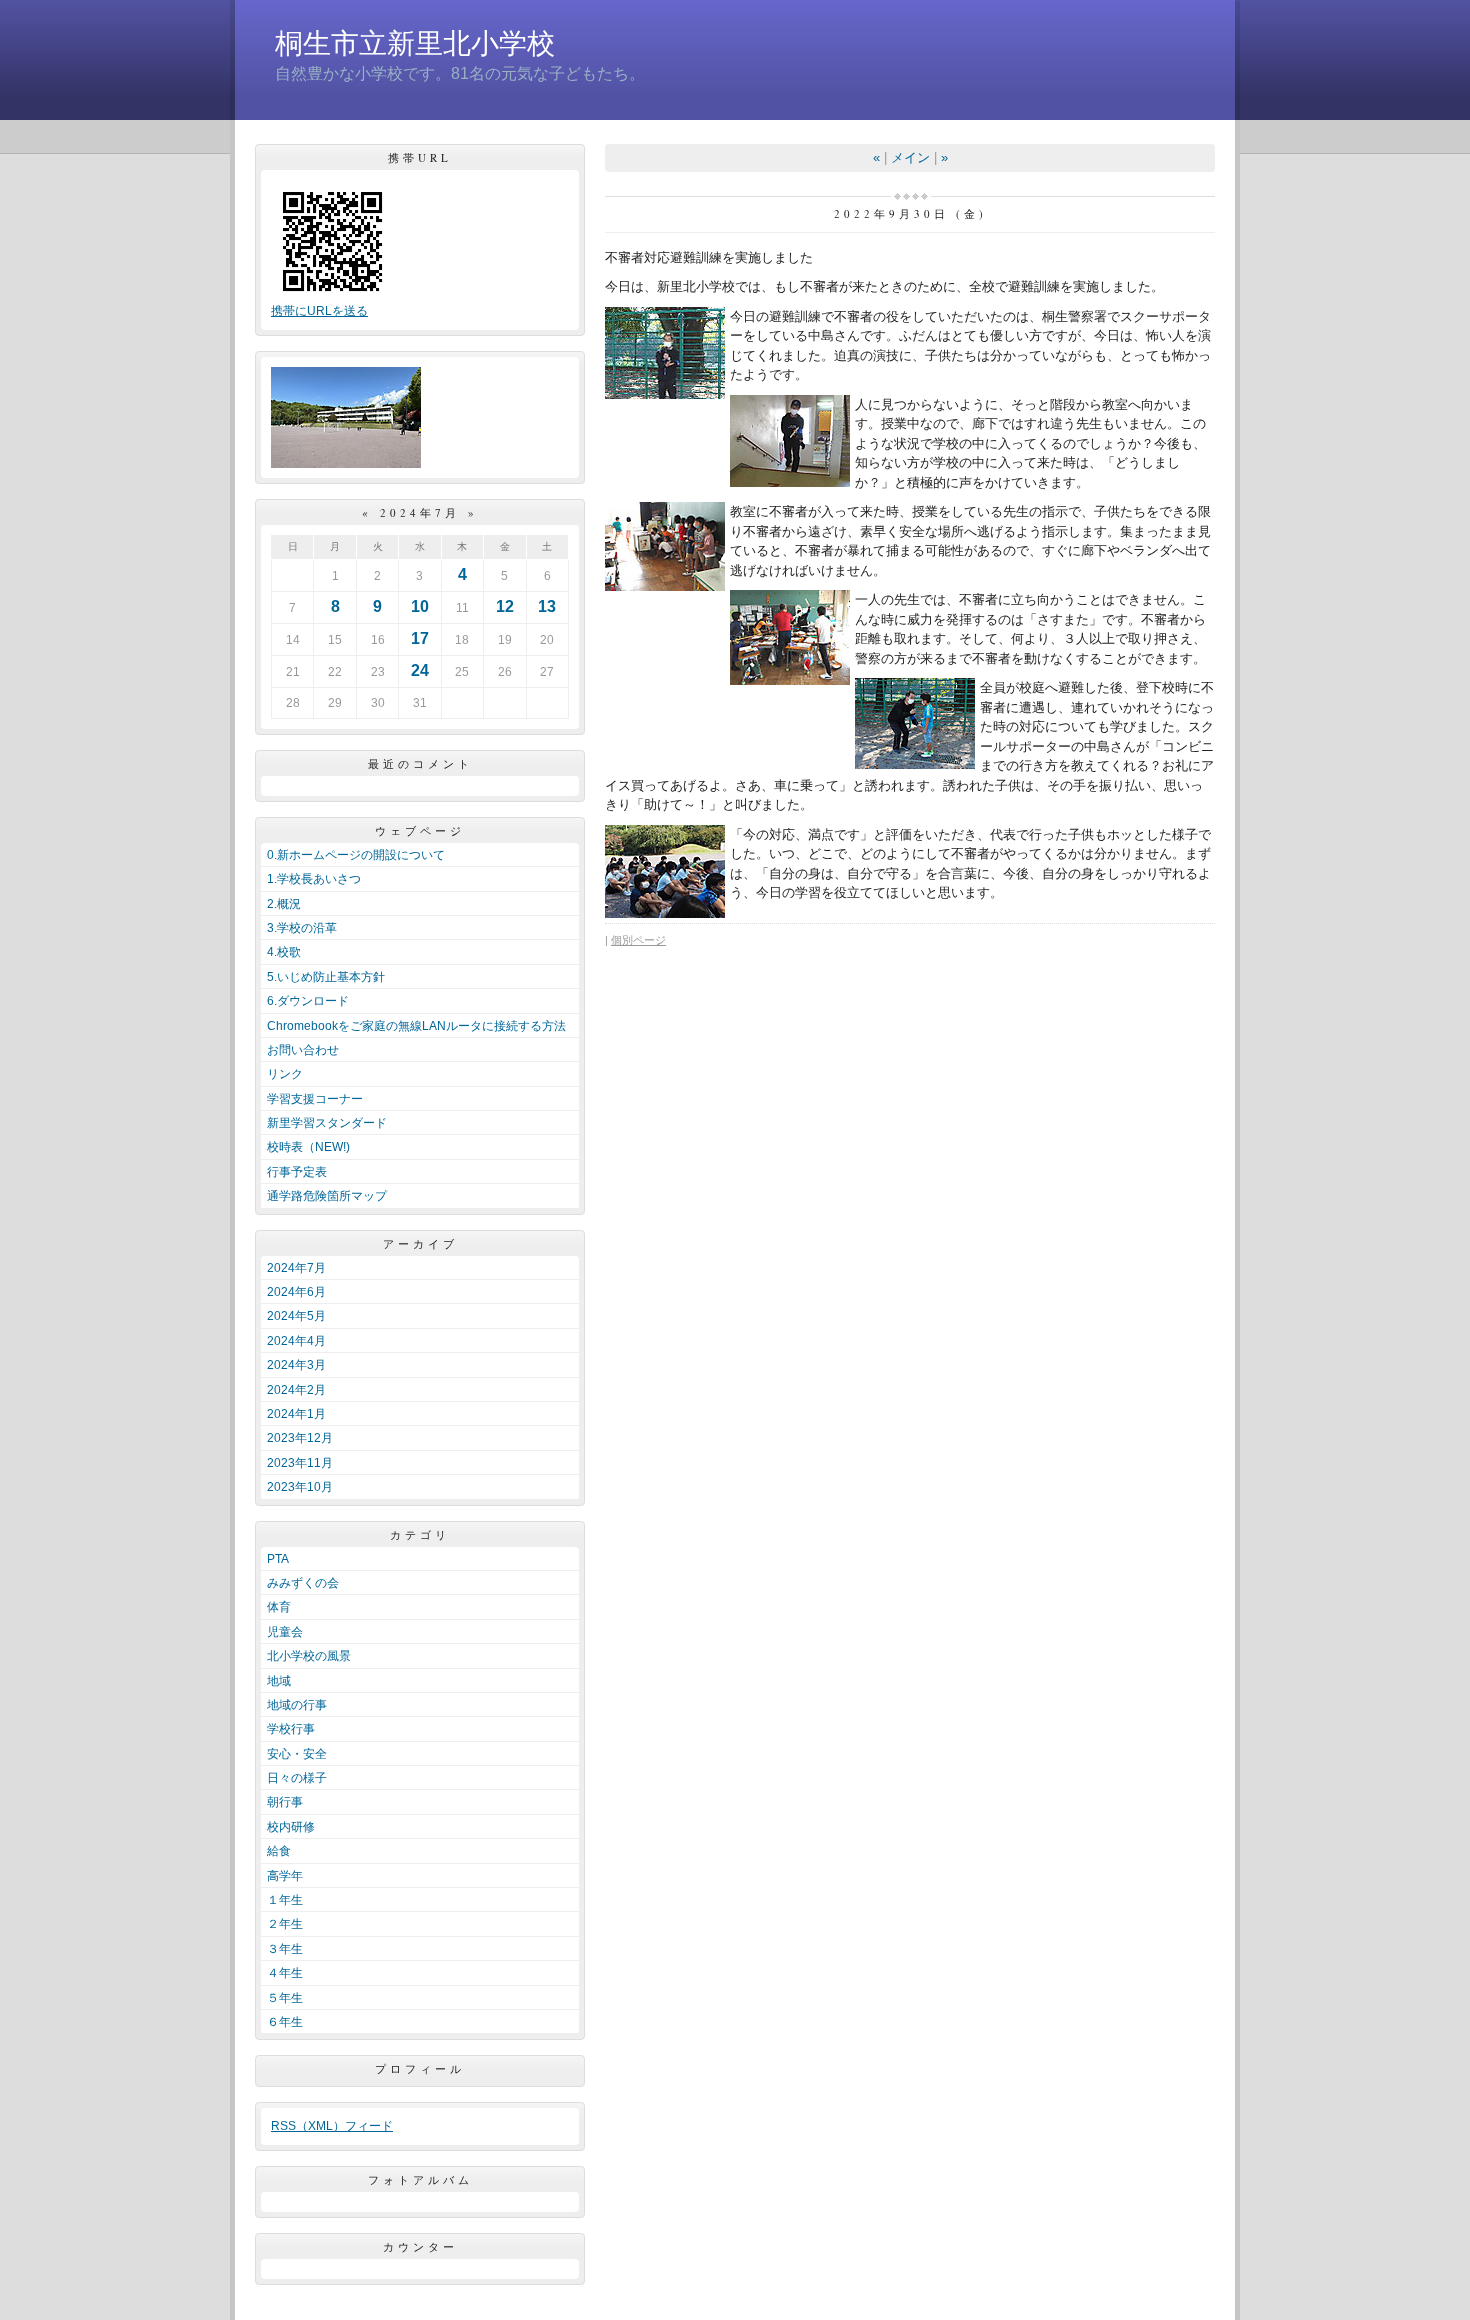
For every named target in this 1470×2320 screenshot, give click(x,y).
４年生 (285, 1973)
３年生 (285, 1949)
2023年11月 (300, 1463)
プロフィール (420, 2068)
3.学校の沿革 (302, 928)
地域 (279, 1681)
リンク (285, 1074)
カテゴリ (420, 1534)
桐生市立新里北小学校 (415, 43)
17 (420, 638)
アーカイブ (420, 1243)
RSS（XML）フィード (332, 2126)
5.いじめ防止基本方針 (326, 977)
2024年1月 (296, 1414)
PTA (278, 1559)
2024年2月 (296, 1390)
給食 (279, 1851)
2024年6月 (296, 1292)
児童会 (285, 1632)
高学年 (285, 1876)
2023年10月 (300, 1487)
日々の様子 (297, 1778)
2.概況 (284, 904)
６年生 (285, 2022)
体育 (279, 1607)
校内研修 (291, 1827)
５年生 (285, 1998)
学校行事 (291, 1729)
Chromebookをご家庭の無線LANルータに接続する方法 (416, 1026)
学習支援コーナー (315, 1099)
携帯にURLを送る (319, 311)
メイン (910, 157)
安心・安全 (297, 1754)
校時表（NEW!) (308, 1147)
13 (547, 606)
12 (505, 606)
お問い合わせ (303, 1050)
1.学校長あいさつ (314, 879)
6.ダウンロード (308, 1001)
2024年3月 (296, 1365)
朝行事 (285, 1802)
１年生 (285, 1900)
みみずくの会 (303, 1583)
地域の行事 (297, 1705)
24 (420, 670)
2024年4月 (296, 1341)
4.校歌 (284, 952)
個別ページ (638, 940)
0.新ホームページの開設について (356, 855)
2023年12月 (300, 1438)
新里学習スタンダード (327, 1123)
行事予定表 (297, 1172)
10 (420, 606)
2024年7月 (296, 1268)
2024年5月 (296, 1316)
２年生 (285, 1924)
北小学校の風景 (309, 1656)
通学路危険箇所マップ (327, 1196)
